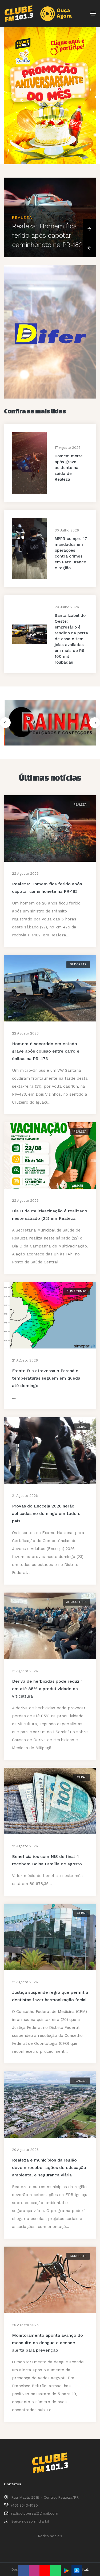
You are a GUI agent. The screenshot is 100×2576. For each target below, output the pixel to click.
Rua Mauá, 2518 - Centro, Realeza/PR (45, 2497)
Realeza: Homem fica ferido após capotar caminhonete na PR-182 (47, 235)
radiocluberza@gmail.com (35, 2513)
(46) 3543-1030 (25, 2505)
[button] (89, 229)
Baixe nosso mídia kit (30, 2521)
